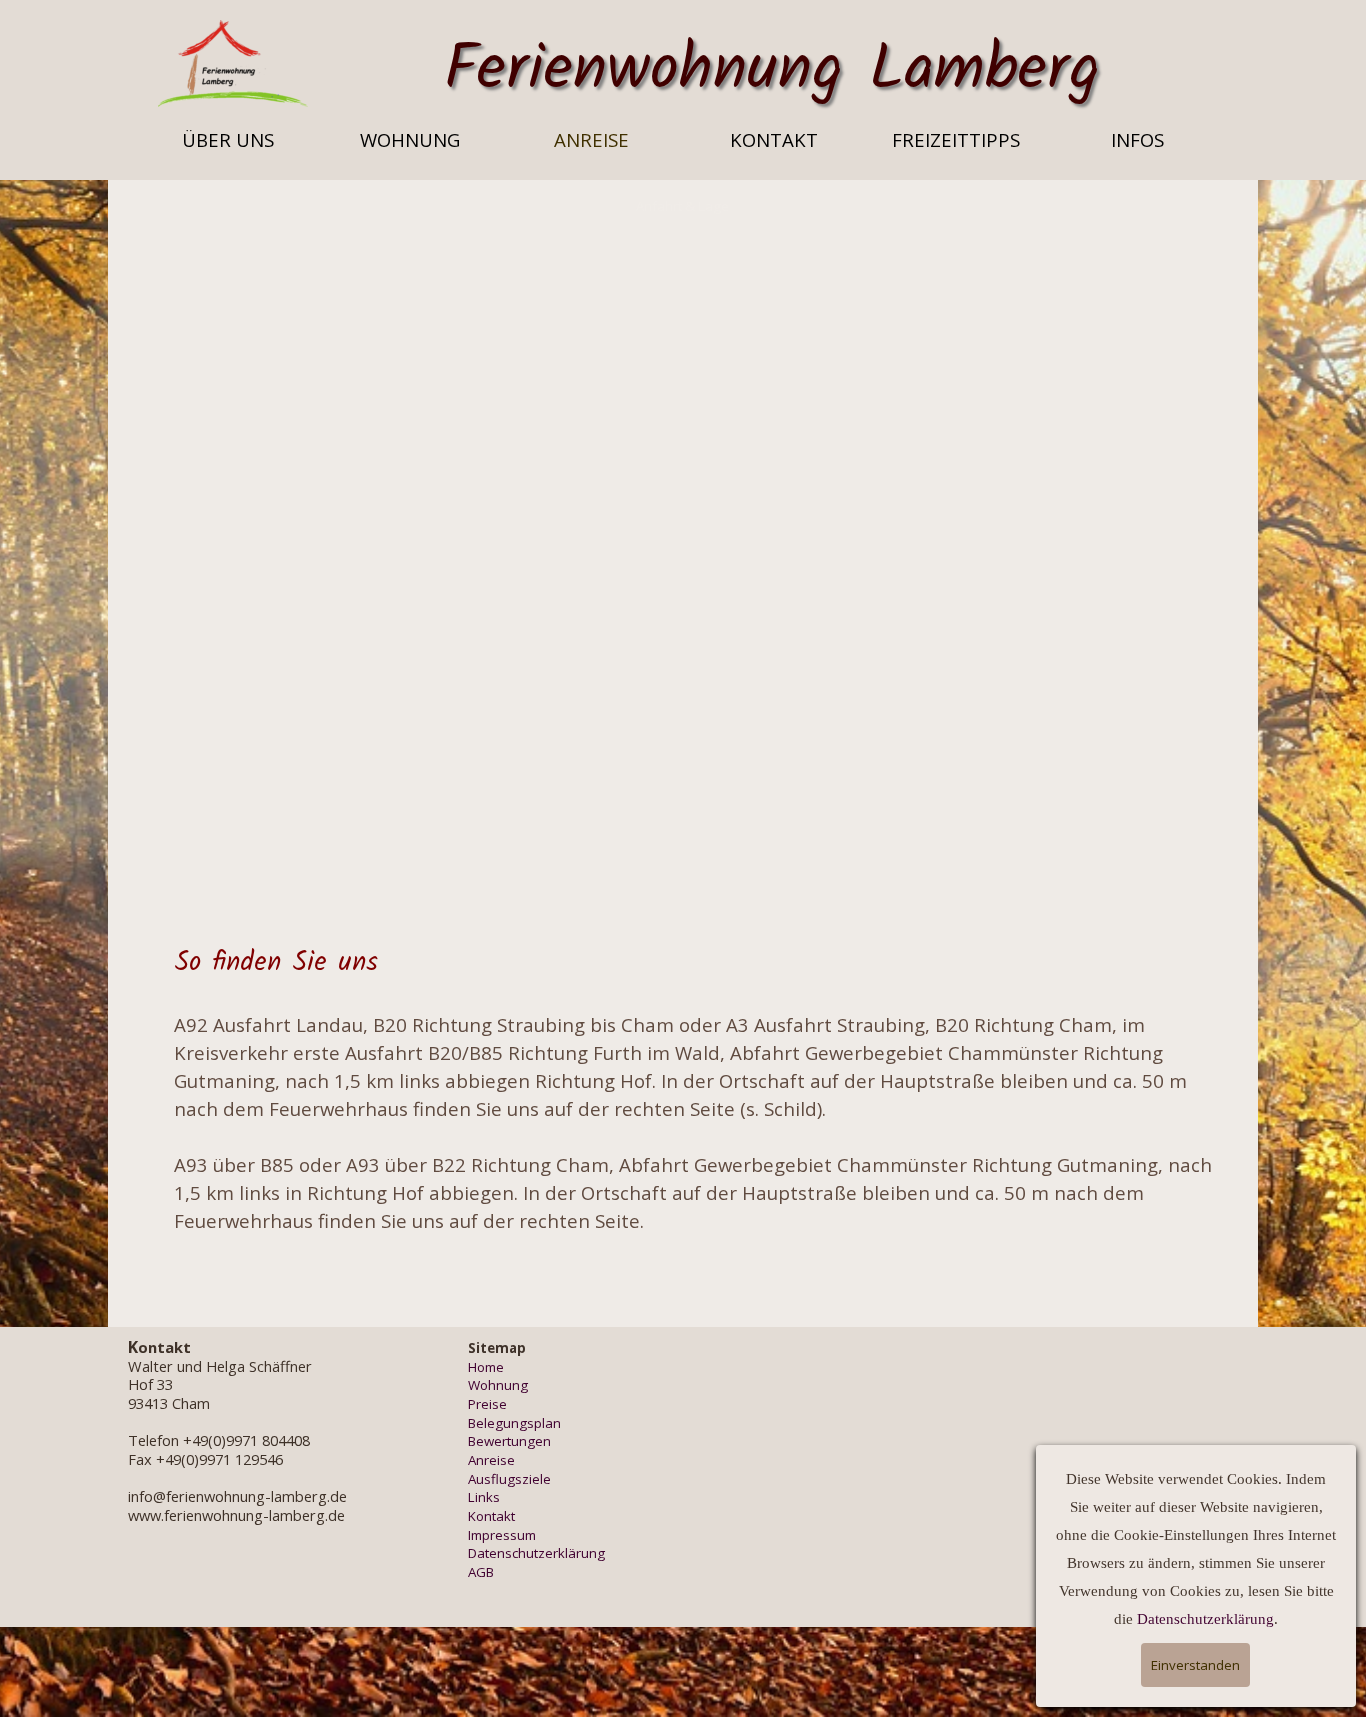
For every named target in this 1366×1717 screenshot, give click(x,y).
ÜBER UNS (228, 139)
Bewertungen (509, 1441)
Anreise (491, 1460)
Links (484, 1497)
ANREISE (591, 139)
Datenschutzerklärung (536, 1553)
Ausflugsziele (509, 1479)
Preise (487, 1404)
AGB (481, 1572)
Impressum (502, 1535)
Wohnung (498, 1385)
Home (486, 1367)
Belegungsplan (514, 1423)
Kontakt (491, 1516)
